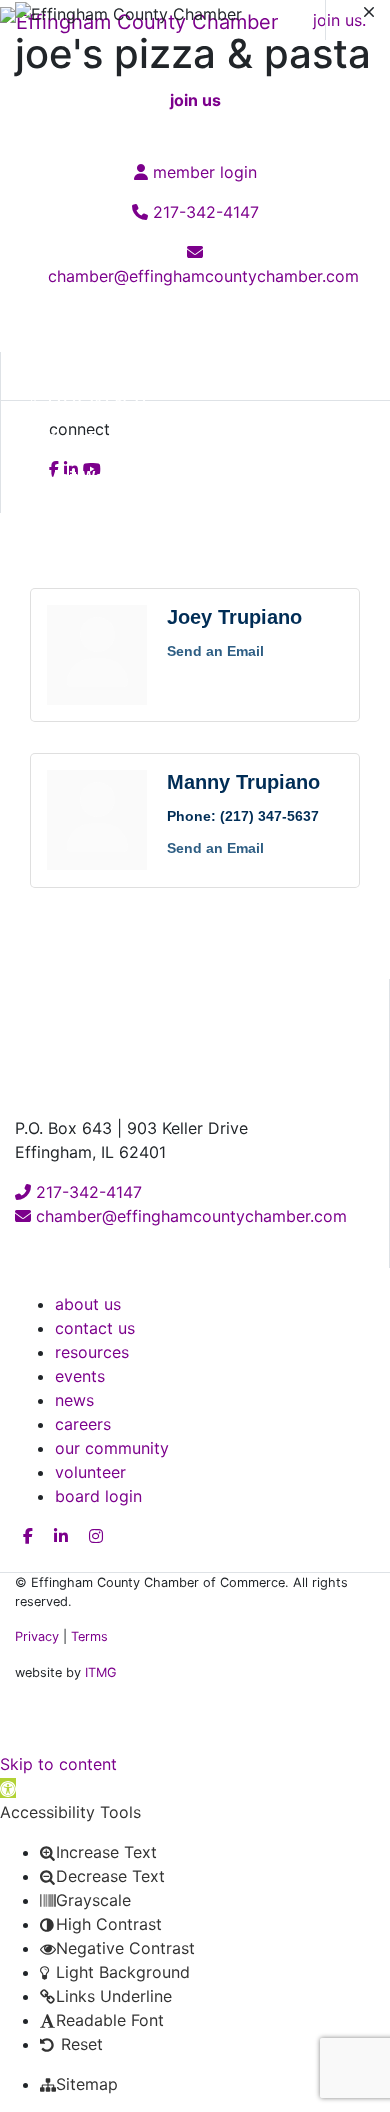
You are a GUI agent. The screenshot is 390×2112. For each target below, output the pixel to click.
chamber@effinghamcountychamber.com (189, 1216)
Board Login (98, 1496)
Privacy (37, 1636)
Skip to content (58, 1764)
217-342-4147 (86, 1192)
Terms (89, 1636)
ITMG (101, 1672)
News (74, 1400)
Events (80, 1376)
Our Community (112, 1448)
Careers (83, 1424)
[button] (8, 1788)
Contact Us (95, 1328)
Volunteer (90, 1472)
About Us (88, 1304)
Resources (92, 1352)
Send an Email (215, 651)
